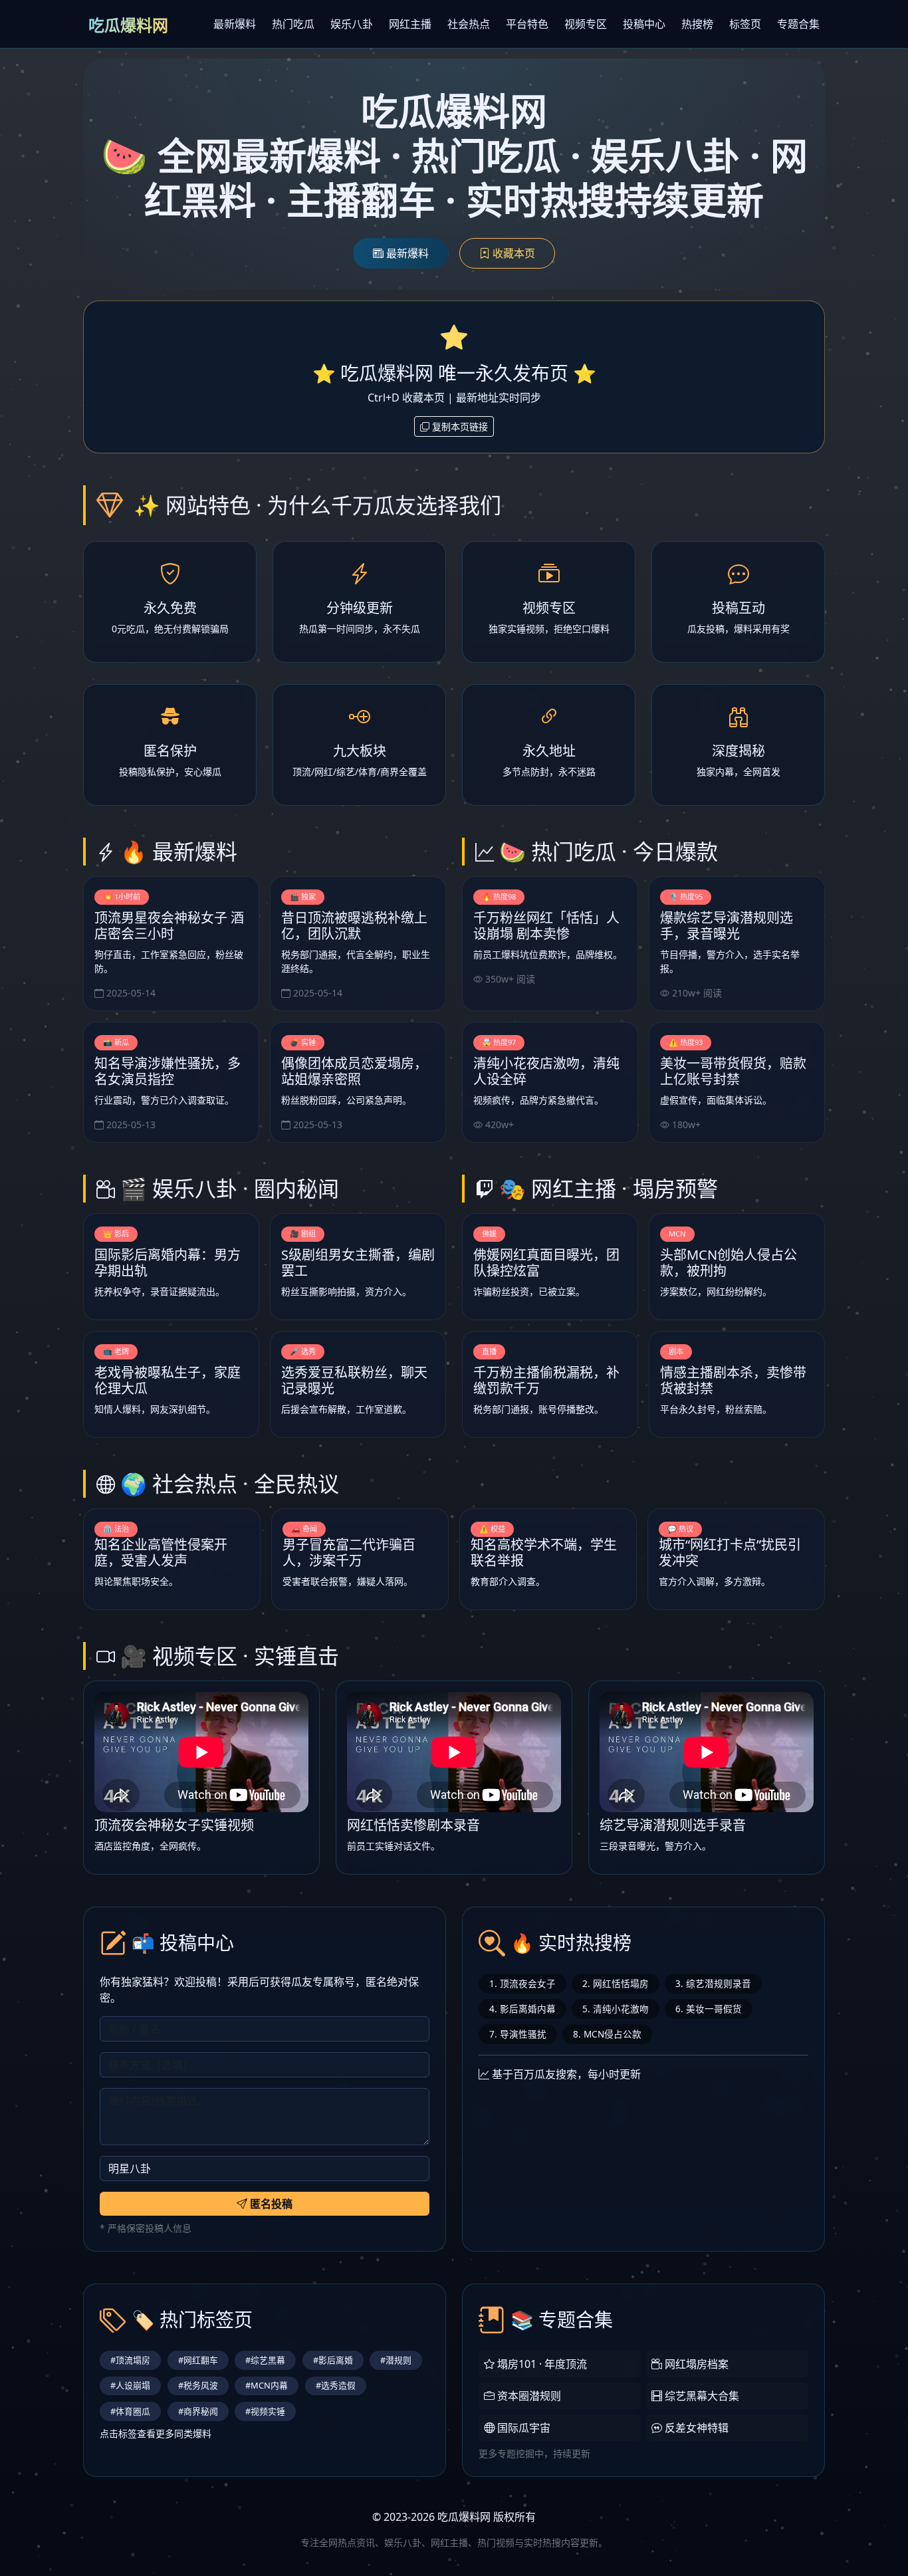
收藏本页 (512, 253)
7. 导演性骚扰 (518, 2034)
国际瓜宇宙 (522, 2428)
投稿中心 (644, 24)
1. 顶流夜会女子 (522, 1983)
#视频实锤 (265, 2411)
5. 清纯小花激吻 (616, 2009)
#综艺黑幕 (265, 2360)
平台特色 (527, 24)
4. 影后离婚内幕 (522, 2009)
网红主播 (410, 24)
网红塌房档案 (695, 2364)
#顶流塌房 (130, 2360)
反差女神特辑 (695, 2428)
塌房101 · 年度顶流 (541, 2364)
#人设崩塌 (130, 2385)
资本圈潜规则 (528, 2396)
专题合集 (798, 24)
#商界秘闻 (198, 2411)
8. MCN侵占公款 (607, 2034)
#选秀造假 (336, 2385)
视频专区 (586, 24)
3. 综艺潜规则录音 (713, 1983)
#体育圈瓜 (130, 2411)
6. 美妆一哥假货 (709, 2009)
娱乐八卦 (352, 24)
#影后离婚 (333, 2360)
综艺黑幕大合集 (701, 2396)
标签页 (745, 24)
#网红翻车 (198, 2360)
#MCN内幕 (267, 2385)
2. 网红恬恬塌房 (616, 1983)
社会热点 (469, 24)
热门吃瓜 (293, 24)
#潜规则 (396, 2360)
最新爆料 (235, 24)
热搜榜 (697, 24)
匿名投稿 (270, 2204)
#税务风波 (198, 2385)
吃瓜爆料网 (128, 25)
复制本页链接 (459, 426)
